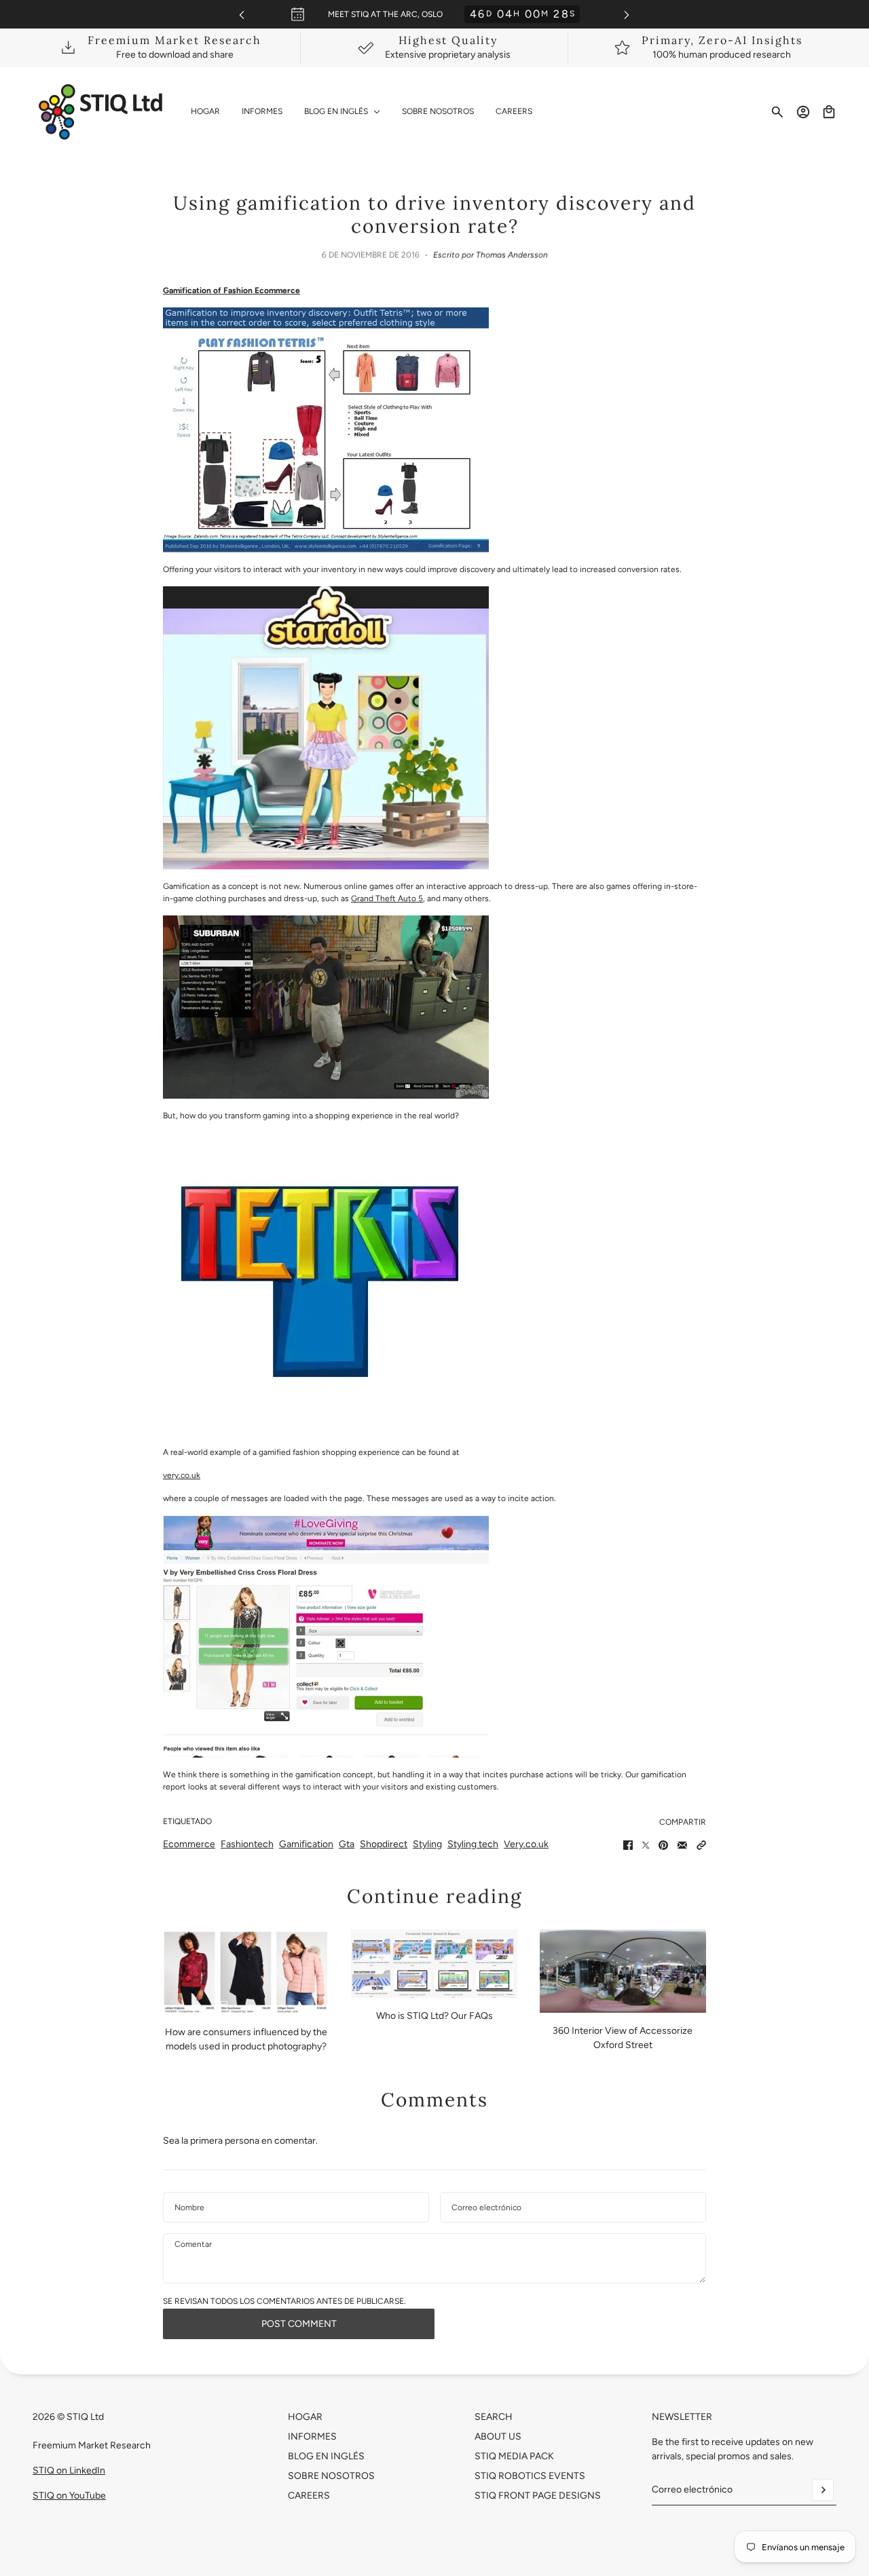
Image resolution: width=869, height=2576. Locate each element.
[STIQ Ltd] (101, 112)
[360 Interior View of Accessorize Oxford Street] (623, 1971)
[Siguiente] (627, 15)
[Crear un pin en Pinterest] (663, 1845)
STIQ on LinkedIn (69, 2470)
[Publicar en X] (646, 1845)
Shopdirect (384, 1844)
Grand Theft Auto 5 (387, 898)
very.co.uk (182, 1475)
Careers (309, 2496)
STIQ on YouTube (69, 2496)
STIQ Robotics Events (530, 2476)
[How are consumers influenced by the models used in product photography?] (246, 1972)
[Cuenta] (803, 112)
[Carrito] (829, 112)
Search (494, 2417)
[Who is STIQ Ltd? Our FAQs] (434, 1964)
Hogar (305, 2417)
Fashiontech (247, 1844)
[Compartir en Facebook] (628, 1845)
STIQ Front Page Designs (538, 2496)
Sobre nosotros (331, 2476)
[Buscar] (777, 112)
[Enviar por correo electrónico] (682, 1845)
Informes (312, 2437)
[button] (701, 1845)
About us (498, 2437)
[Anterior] (242, 15)
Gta (347, 1844)
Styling (427, 1844)
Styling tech (473, 1844)
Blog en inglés (326, 2456)
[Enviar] (823, 2490)
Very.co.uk (526, 1844)
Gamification (306, 1844)
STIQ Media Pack (514, 2456)
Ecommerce (189, 1844)
